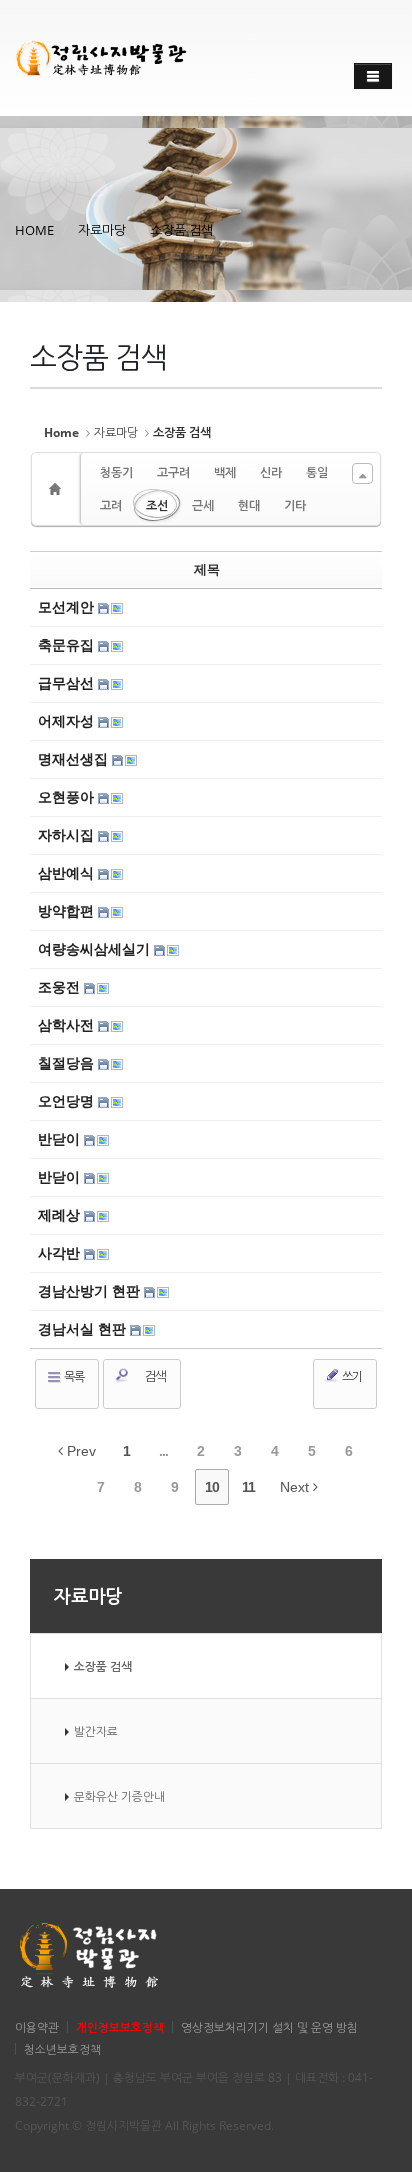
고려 (111, 505)
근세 (203, 505)
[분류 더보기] (362, 473)
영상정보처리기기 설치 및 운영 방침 (269, 2027)
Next (296, 1487)
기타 (295, 505)
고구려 (173, 472)
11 (248, 1487)
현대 (249, 505)
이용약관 (37, 2027)
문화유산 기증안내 (119, 1796)
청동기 (116, 472)
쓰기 (351, 1376)
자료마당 (102, 230)
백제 (225, 472)
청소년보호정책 (62, 2049)
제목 (207, 569)
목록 (73, 1376)
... (163, 1451)
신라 (271, 472)
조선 (157, 505)
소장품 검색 (181, 230)
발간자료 (96, 1731)
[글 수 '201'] (58, 489)
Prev (79, 1451)
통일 (317, 472)
